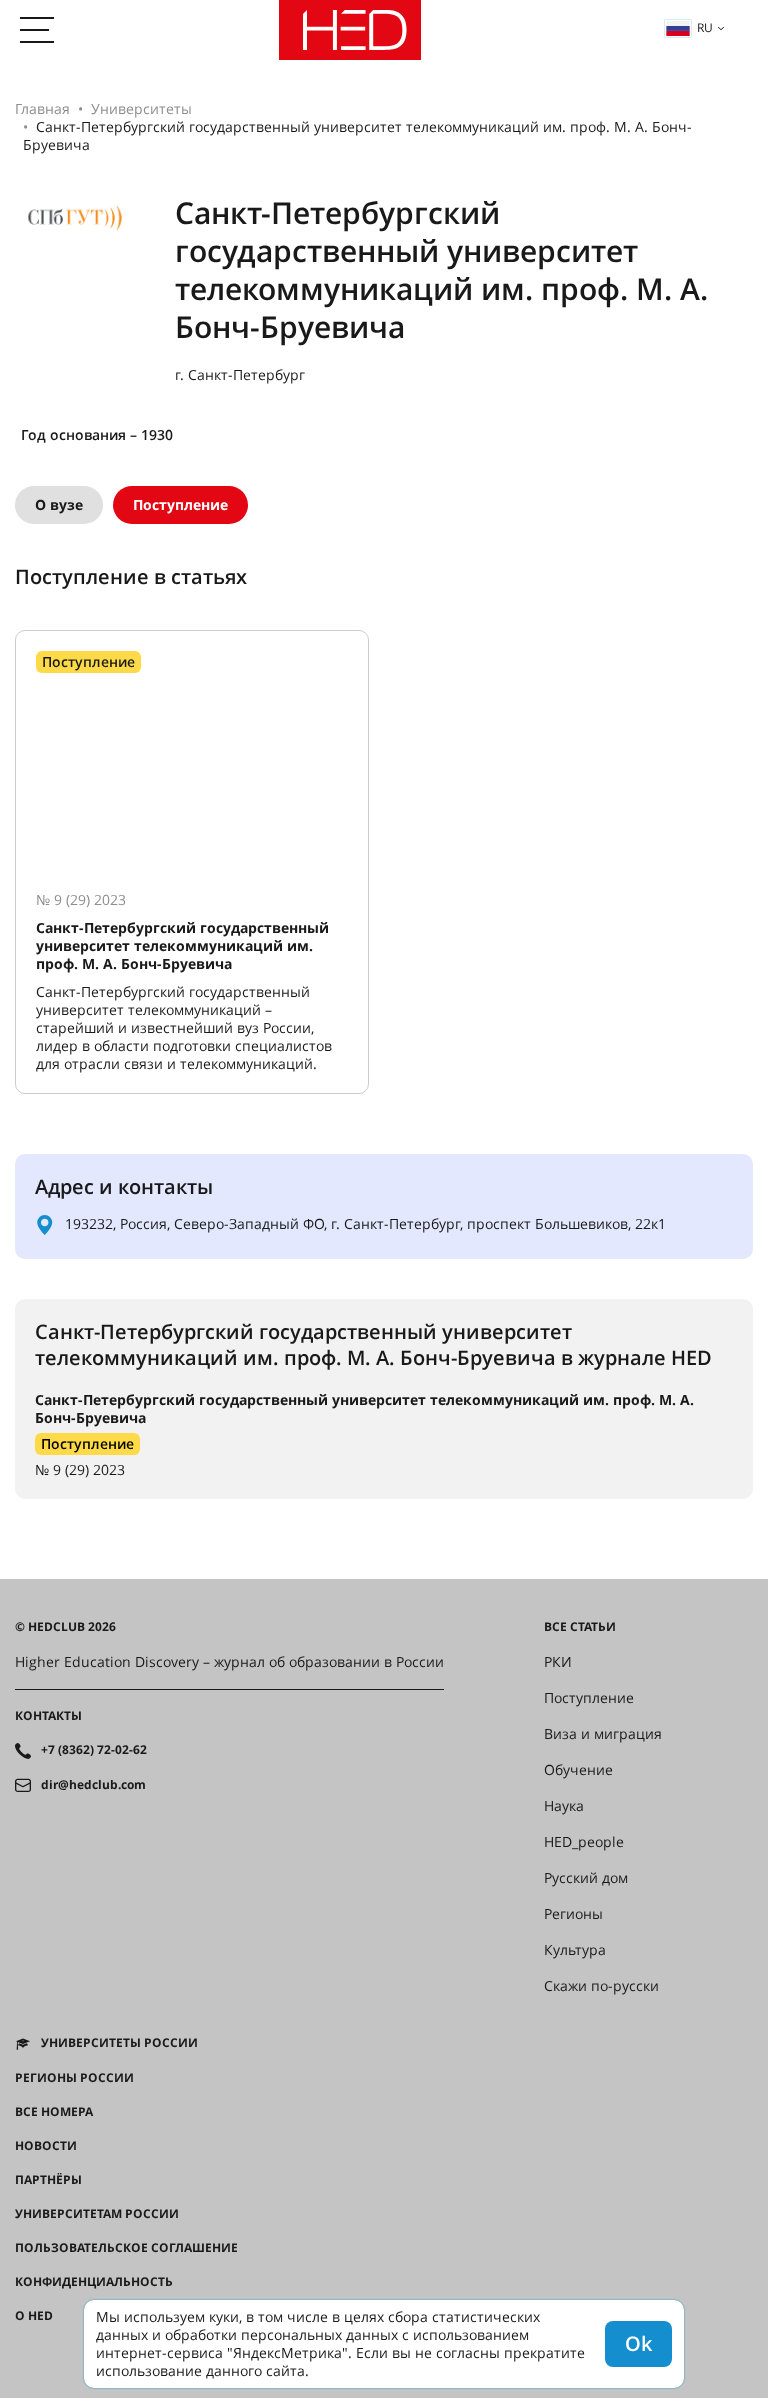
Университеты (141, 108)
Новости (46, 2146)
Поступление (180, 504)
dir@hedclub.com (93, 1785)
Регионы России (74, 2078)
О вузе (59, 504)
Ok (638, 2343)
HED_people (584, 1842)
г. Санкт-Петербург (240, 375)
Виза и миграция (603, 1734)
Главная (42, 108)
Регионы (573, 1914)
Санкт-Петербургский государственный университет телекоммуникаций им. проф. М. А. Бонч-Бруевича (364, 1408)
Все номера (54, 2112)
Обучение (578, 1770)
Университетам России (97, 2214)
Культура (575, 1950)
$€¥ (25, 2350)
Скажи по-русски (601, 1986)
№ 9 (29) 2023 (80, 1469)
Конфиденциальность (94, 2282)
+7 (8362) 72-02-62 (94, 1750)
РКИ (558, 1662)
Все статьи (580, 1627)
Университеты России (119, 2043)
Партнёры (48, 2180)
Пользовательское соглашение (126, 2248)
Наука (564, 1806)
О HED (34, 2316)
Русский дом (586, 1878)
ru (705, 27)
